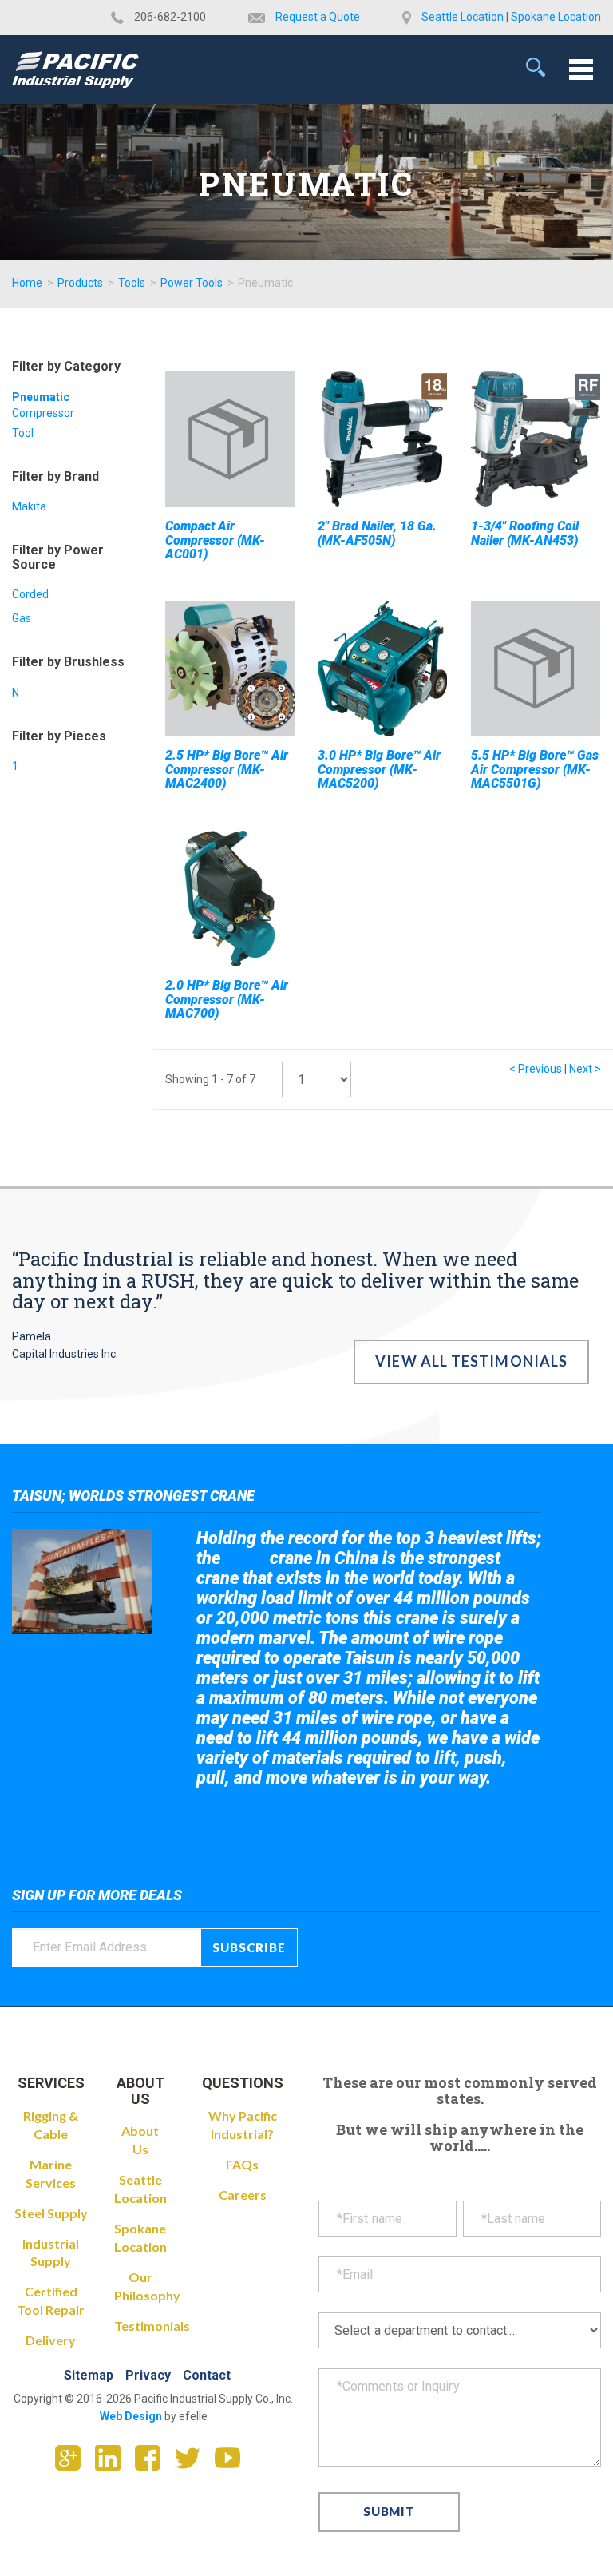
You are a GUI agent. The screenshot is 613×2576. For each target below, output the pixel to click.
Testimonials (152, 2326)
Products (80, 283)
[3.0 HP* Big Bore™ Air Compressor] (382, 669)
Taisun (245, 1559)
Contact (207, 2375)
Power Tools (192, 283)
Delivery (51, 2340)
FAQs (242, 2164)
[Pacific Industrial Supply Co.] (75, 69)
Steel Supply (51, 2213)
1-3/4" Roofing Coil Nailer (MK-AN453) (525, 533)
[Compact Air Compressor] (230, 439)
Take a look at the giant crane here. (308, 1822)
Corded (30, 594)
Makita (29, 506)
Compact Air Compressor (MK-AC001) (215, 540)
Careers (243, 2195)
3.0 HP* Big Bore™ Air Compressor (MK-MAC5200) (379, 769)
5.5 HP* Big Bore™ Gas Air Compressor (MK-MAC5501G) (535, 769)
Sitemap (89, 2375)
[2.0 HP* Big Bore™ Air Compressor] (230, 899)
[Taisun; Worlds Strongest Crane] (82, 1582)
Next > (585, 1069)
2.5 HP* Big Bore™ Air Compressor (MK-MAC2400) (227, 769)
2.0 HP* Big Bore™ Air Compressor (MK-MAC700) (227, 999)
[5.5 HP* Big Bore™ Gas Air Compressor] (536, 669)
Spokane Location (556, 17)
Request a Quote (318, 17)
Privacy (148, 2375)
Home (27, 283)
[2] (382, 439)
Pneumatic (41, 397)
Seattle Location (463, 17)
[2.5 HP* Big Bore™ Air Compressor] (230, 669)
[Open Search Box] (536, 67)
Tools (132, 283)
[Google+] (74, 2463)
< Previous (536, 1069)
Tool (23, 433)
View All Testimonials (471, 1361)
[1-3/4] (536, 439)
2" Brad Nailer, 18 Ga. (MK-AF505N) (377, 533)
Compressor (43, 413)
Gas (22, 618)
